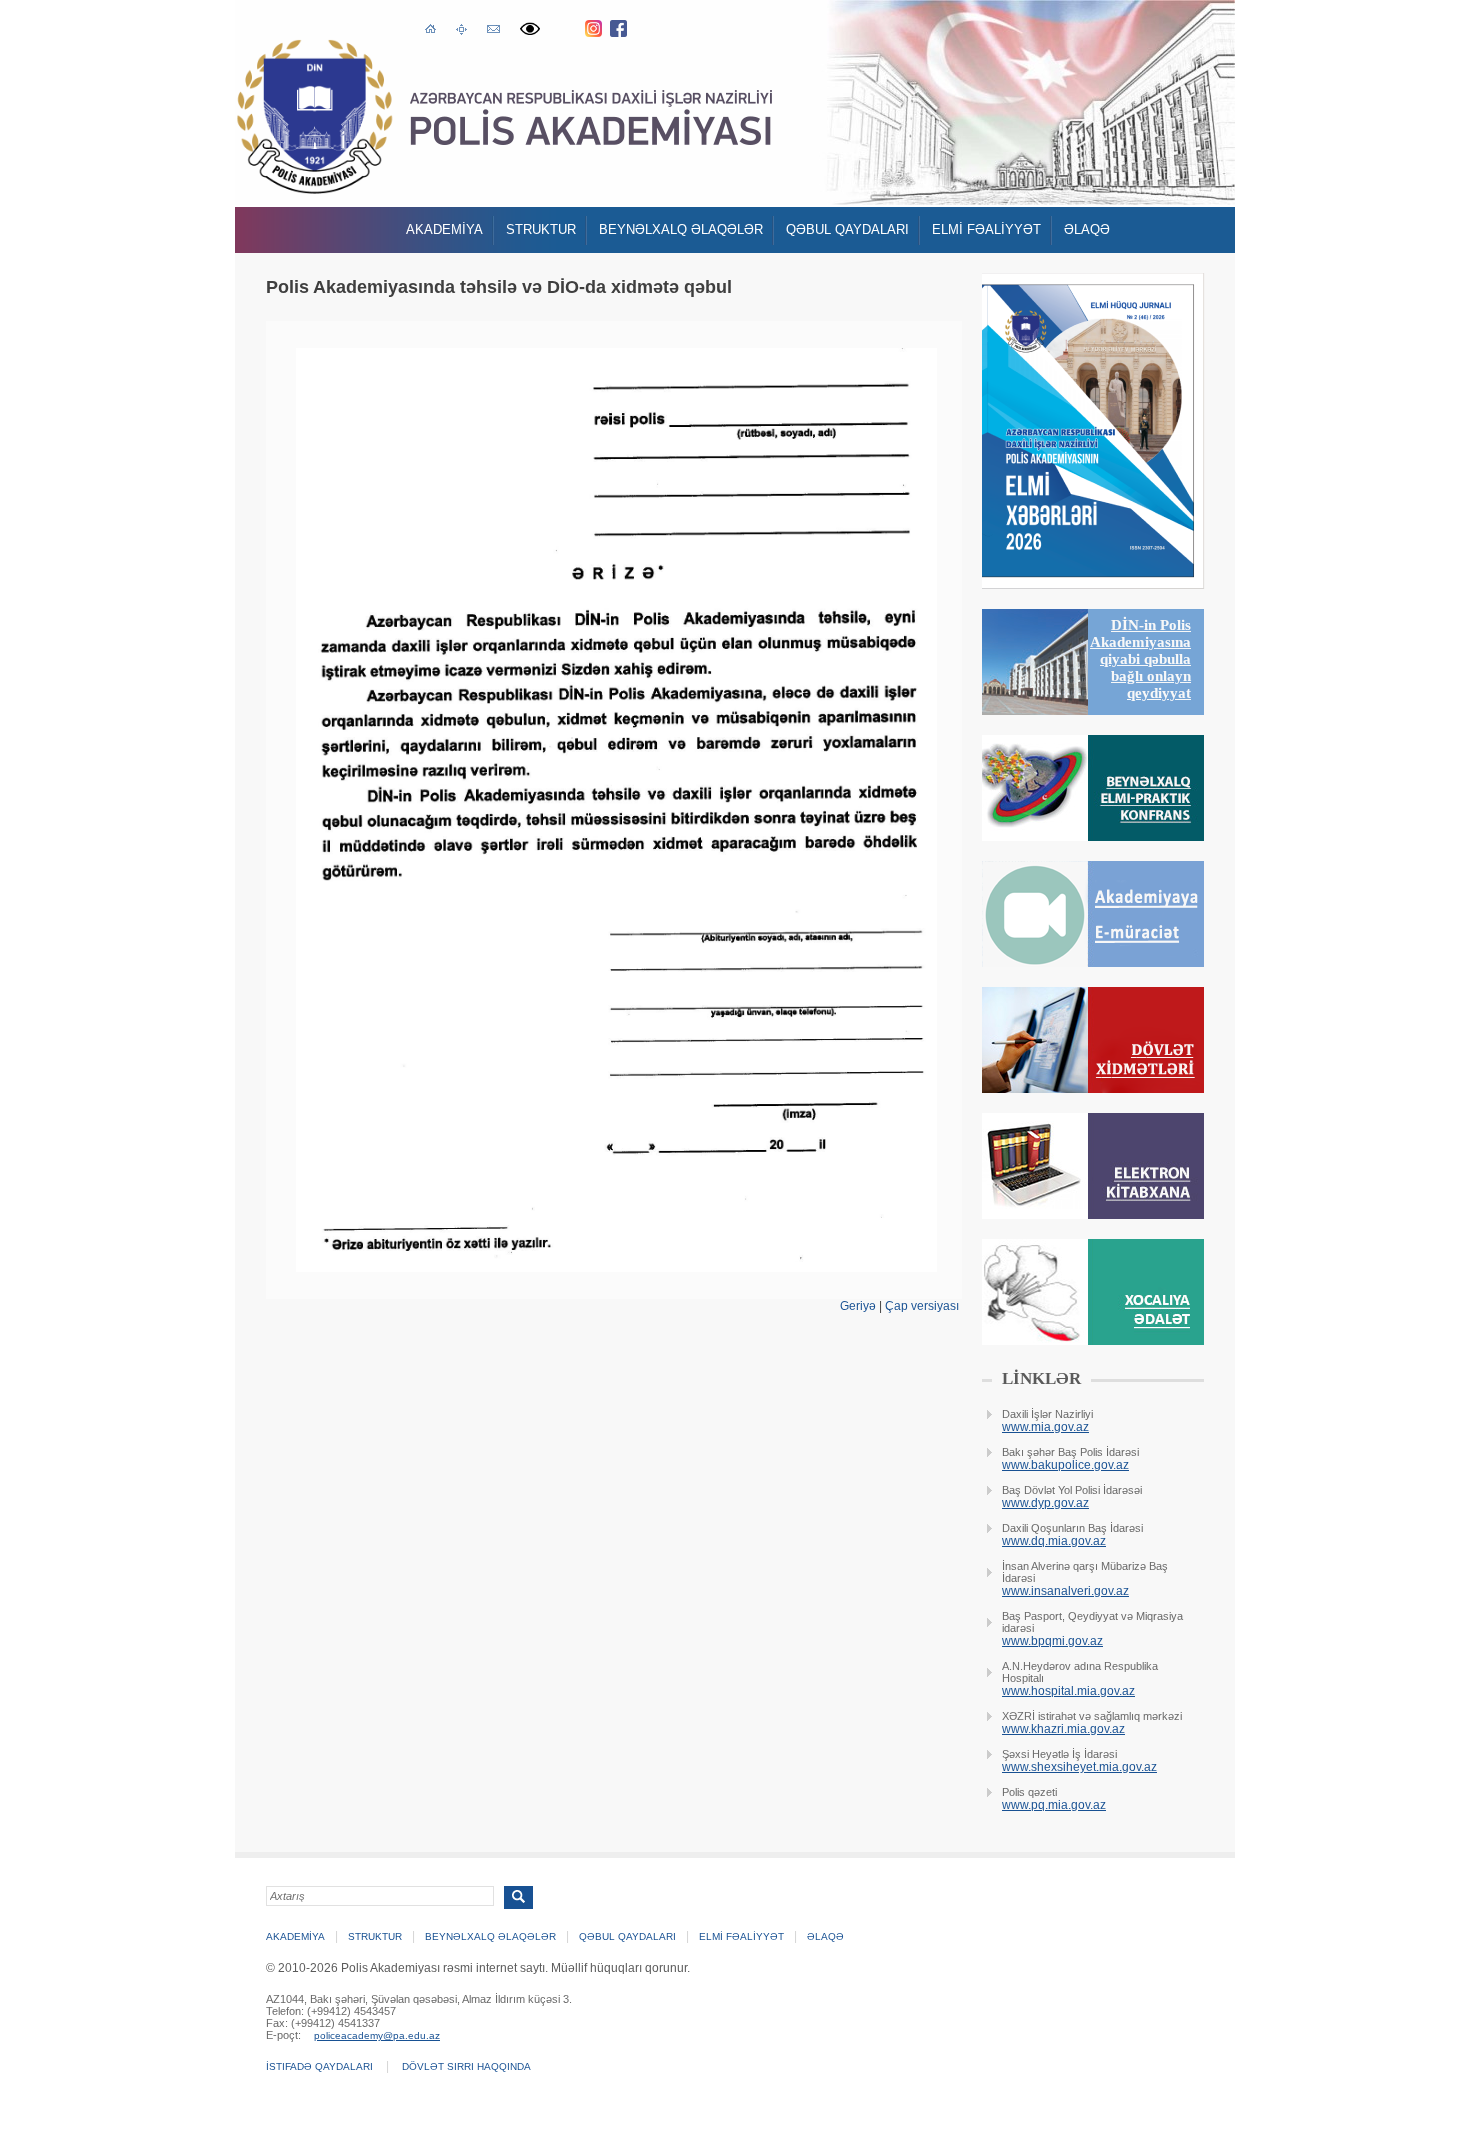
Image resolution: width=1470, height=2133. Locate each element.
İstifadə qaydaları (319, 2066)
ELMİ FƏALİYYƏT (986, 229)
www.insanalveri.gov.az (1065, 1591)
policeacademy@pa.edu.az (377, 2035)
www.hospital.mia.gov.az (1068, 1691)
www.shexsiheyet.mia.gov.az (1079, 1767)
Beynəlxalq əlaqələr (681, 229)
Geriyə (858, 1306)
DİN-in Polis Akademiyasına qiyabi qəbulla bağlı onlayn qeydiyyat (1140, 659)
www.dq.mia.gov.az (1054, 1541)
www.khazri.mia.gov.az (1063, 1729)
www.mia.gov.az (1045, 1427)
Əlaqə (1087, 229)
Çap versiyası (922, 1306)
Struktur (541, 229)
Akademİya (444, 229)
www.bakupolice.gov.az (1065, 1465)
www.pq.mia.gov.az (1054, 1805)
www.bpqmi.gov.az (1052, 1641)
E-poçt (493, 26)
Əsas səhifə (430, 27)
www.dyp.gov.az (1045, 1503)
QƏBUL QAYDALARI (847, 229)
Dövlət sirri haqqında (466, 2066)
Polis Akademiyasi (314, 116)
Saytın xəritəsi (461, 28)
